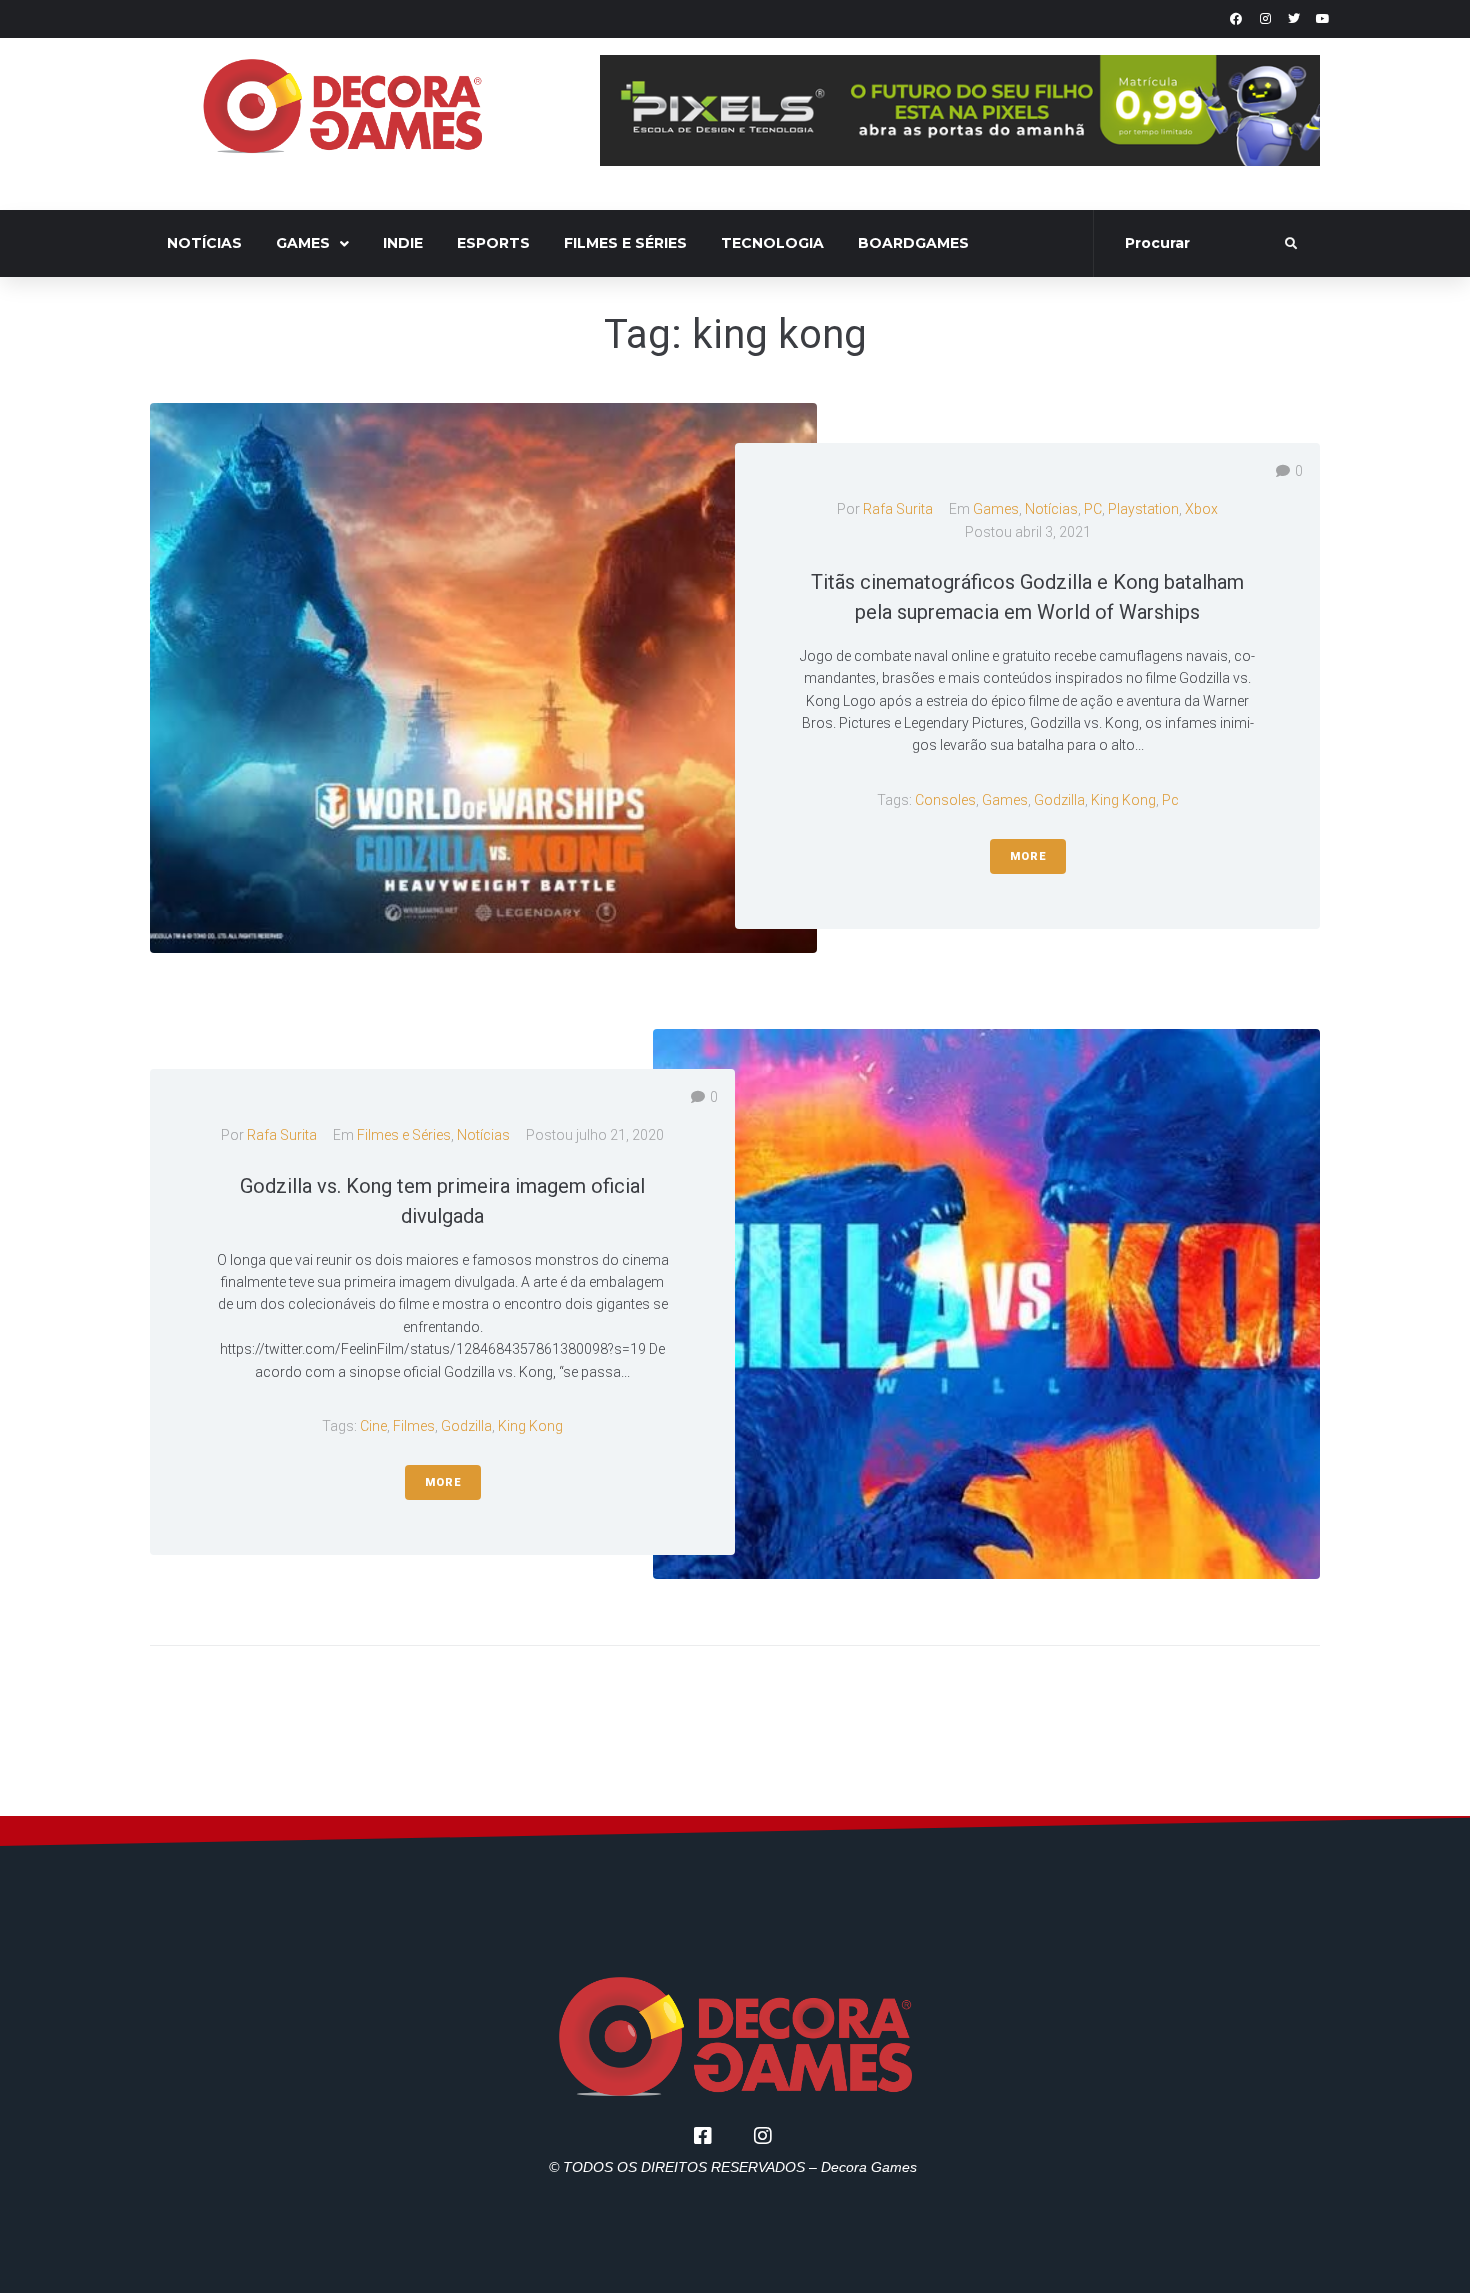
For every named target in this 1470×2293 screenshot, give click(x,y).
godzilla (1059, 800)
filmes (414, 1426)
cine (373, 1426)
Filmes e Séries (404, 1135)
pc (1170, 800)
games (1005, 800)
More (1028, 856)
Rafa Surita (898, 509)
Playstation (1143, 509)
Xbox (1201, 509)
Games (996, 509)
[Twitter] (1294, 19)
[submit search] (1291, 244)
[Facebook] (1236, 19)
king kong (1123, 800)
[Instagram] (1265, 19)
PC (1093, 509)
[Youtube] (1323, 19)
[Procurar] (1191, 244)
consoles (945, 800)
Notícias (1051, 509)
